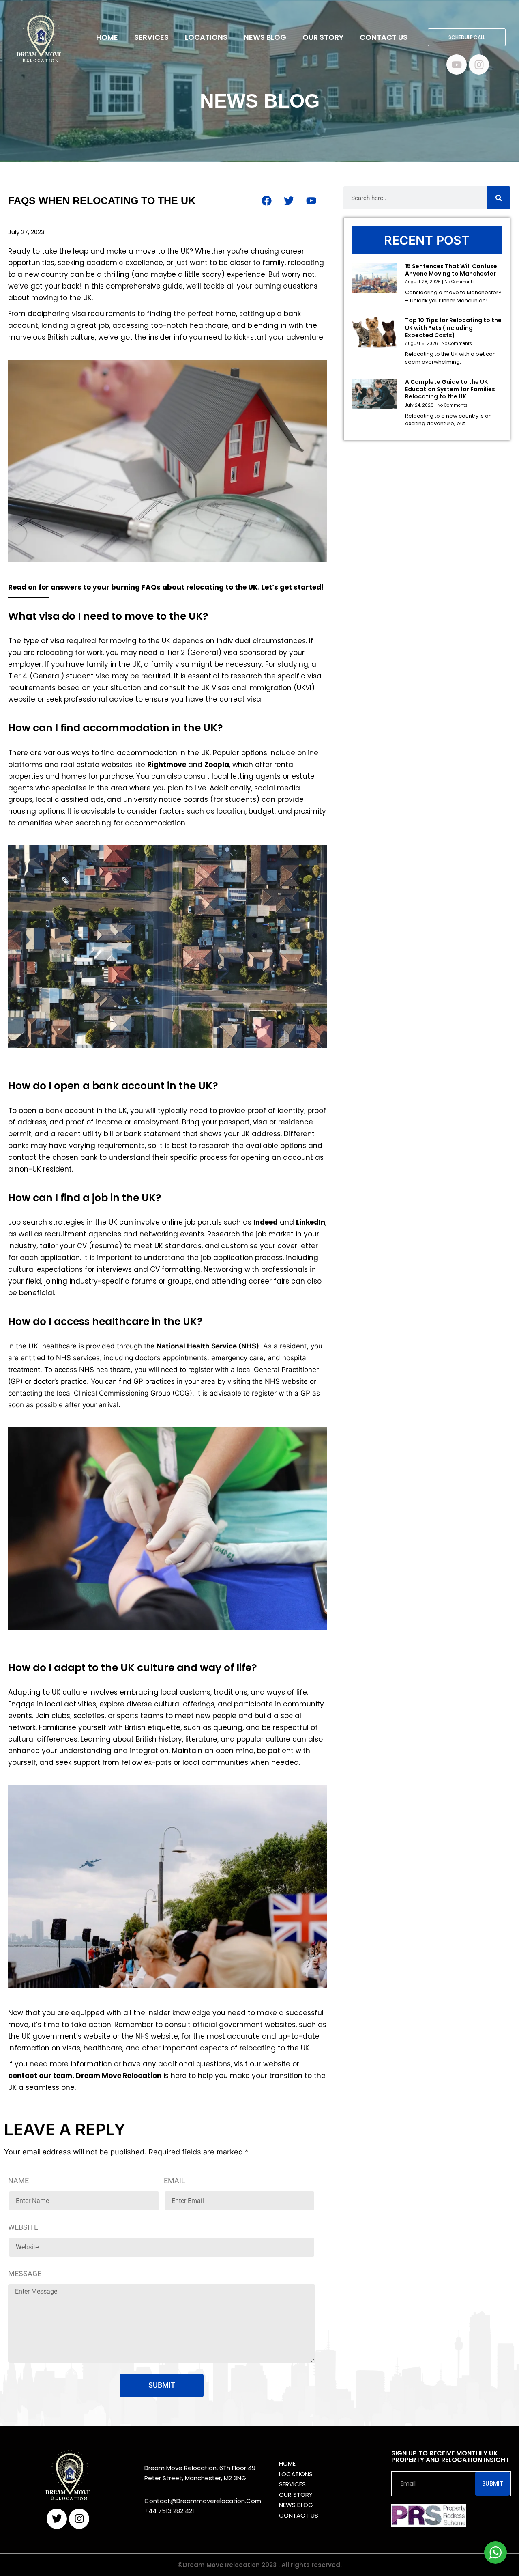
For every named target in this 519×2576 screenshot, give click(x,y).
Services (151, 37)
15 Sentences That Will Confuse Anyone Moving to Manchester (451, 270)
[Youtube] (457, 65)
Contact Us (384, 37)
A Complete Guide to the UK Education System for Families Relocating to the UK (450, 389)
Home (107, 37)
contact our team (40, 2076)
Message (25, 2273)
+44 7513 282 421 (169, 2511)
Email (175, 2181)
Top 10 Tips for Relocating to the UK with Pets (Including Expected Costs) (453, 327)
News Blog (265, 37)
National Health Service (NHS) (208, 1346)
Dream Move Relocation (119, 2076)
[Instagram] (479, 65)
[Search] (499, 198)
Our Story (323, 37)
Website (23, 2227)
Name (18, 2181)
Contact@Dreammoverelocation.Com (203, 2501)
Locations (206, 37)
